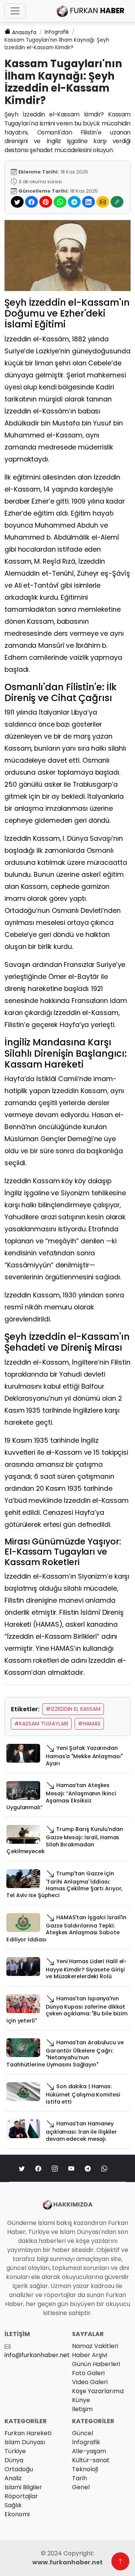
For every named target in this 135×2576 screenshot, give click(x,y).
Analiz (13, 2478)
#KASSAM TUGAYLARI (41, 1724)
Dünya (14, 2460)
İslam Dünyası (25, 2442)
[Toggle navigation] (15, 11)
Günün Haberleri (96, 2364)
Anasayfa (24, 32)
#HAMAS (89, 1724)
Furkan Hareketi (28, 2433)
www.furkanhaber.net (67, 2562)
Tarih (79, 2478)
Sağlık (13, 2505)
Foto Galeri (88, 2373)
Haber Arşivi (90, 2355)
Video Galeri (90, 2382)
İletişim (82, 2409)
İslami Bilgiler (23, 2487)
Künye (81, 2400)
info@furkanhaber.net (37, 2355)
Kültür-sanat (91, 2460)
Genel (81, 2487)
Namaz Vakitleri (95, 2346)
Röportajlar (21, 2496)
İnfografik (57, 32)
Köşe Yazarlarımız (98, 2391)
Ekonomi (17, 2514)
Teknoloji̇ (85, 2469)
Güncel (82, 2433)
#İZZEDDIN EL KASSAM (73, 1709)
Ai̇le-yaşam (89, 2451)
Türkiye (15, 2451)
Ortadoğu (19, 2469)
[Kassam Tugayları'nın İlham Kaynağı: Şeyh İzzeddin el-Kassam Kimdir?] (67, 255)
